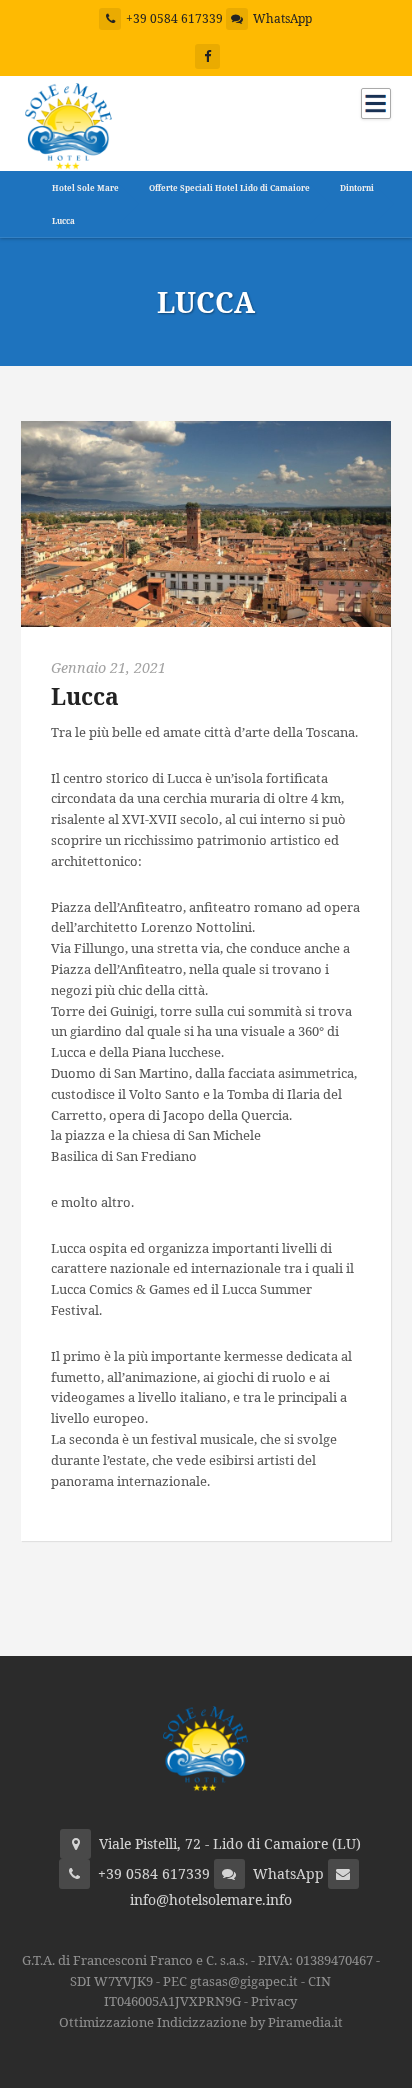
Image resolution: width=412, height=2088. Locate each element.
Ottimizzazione (106, 2022)
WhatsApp (282, 18)
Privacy (274, 2001)
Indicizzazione (202, 2022)
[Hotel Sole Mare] (68, 122)
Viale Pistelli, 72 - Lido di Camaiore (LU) (230, 1843)
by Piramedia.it (296, 2022)
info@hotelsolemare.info (211, 1899)
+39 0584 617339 (174, 18)
